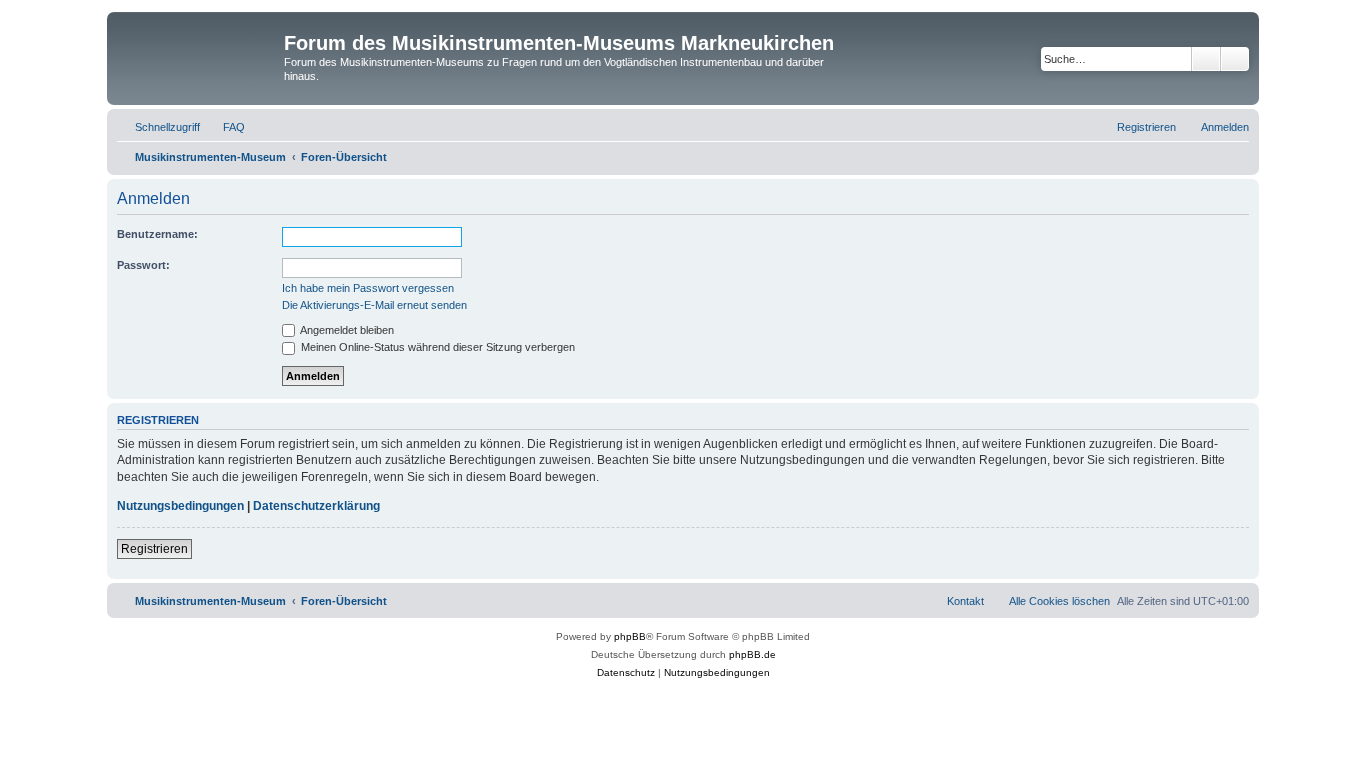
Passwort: (143, 265)
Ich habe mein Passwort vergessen (368, 288)
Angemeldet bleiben (346, 330)
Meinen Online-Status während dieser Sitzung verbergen (436, 347)
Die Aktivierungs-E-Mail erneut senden (374, 305)
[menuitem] (225, 127)
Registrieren (154, 549)
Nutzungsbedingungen (180, 506)
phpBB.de (752, 654)
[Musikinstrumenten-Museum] (198, 49)
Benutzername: (157, 234)
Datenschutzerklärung (316, 506)
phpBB (630, 636)
